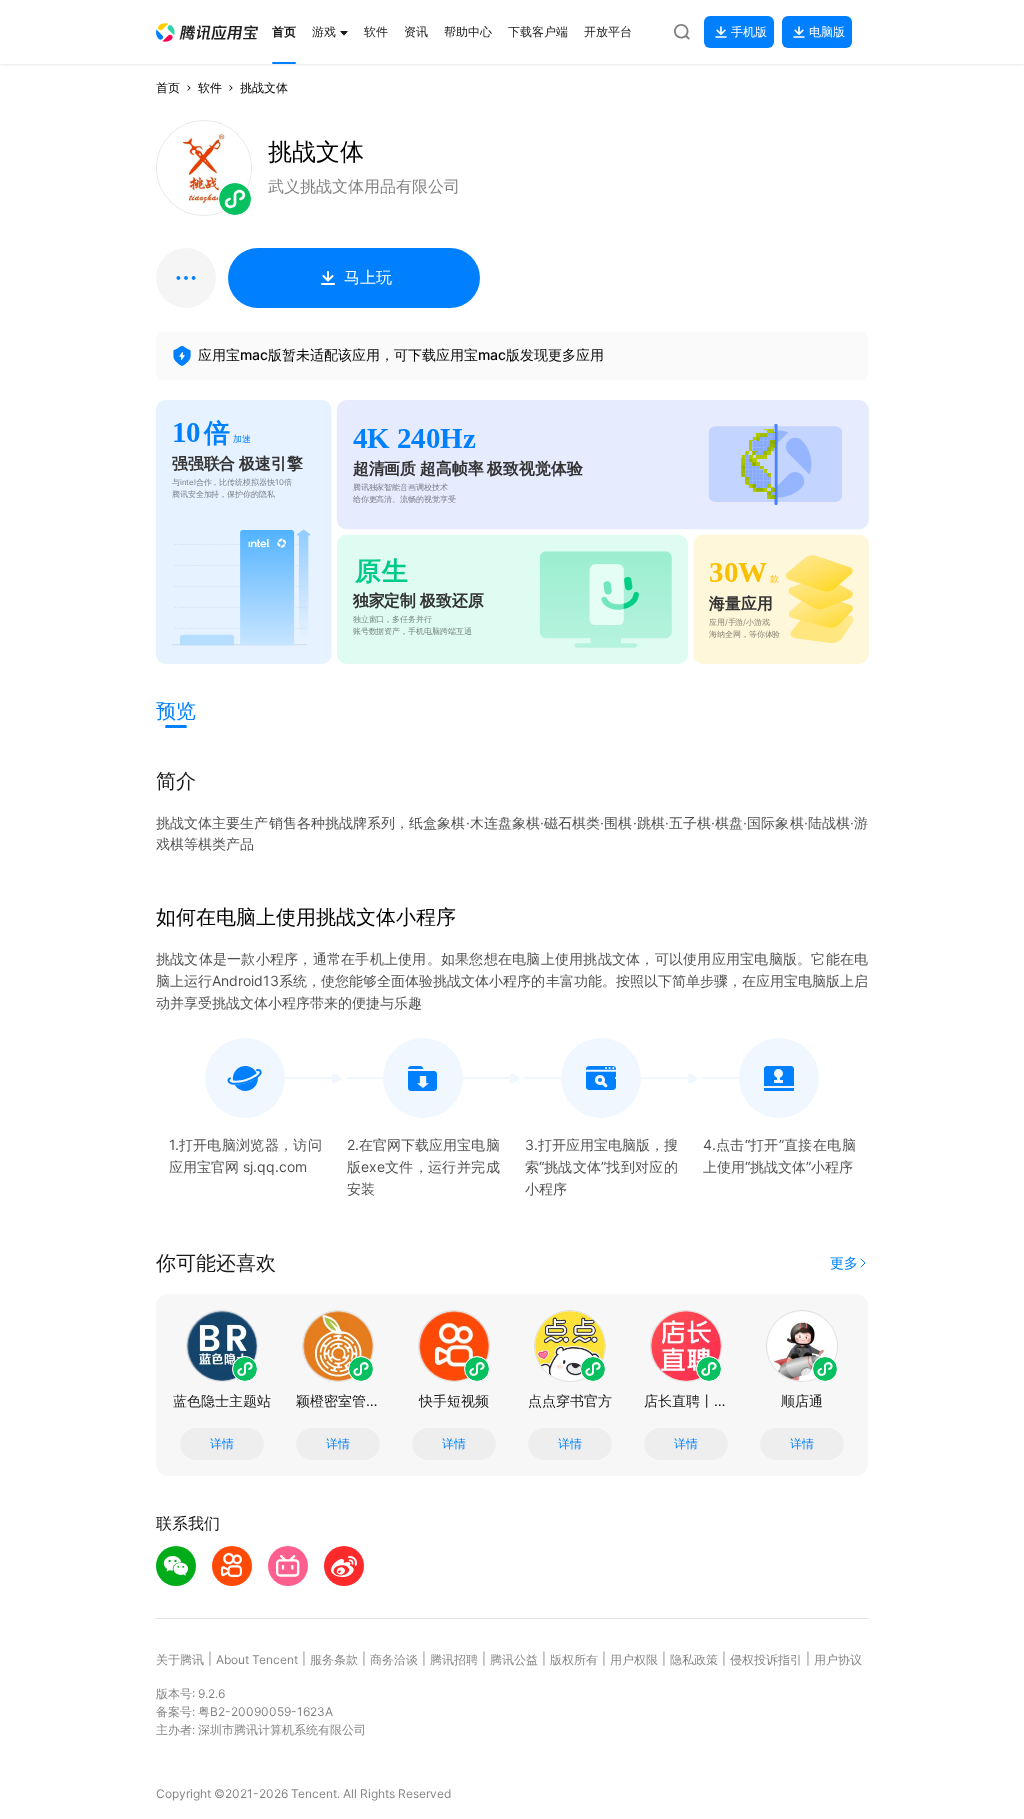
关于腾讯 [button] (180, 1659)
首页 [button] (168, 87)
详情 (222, 1444)
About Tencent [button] (257, 1659)
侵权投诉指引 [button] (766, 1659)
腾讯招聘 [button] (454, 1659)
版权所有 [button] (574, 1659)
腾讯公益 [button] (514, 1659)
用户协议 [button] (838, 1659)
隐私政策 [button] (694, 1659)
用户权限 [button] (634, 1659)
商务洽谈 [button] (394, 1659)
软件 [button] (210, 87)
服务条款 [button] (334, 1659)
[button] (207, 32)
